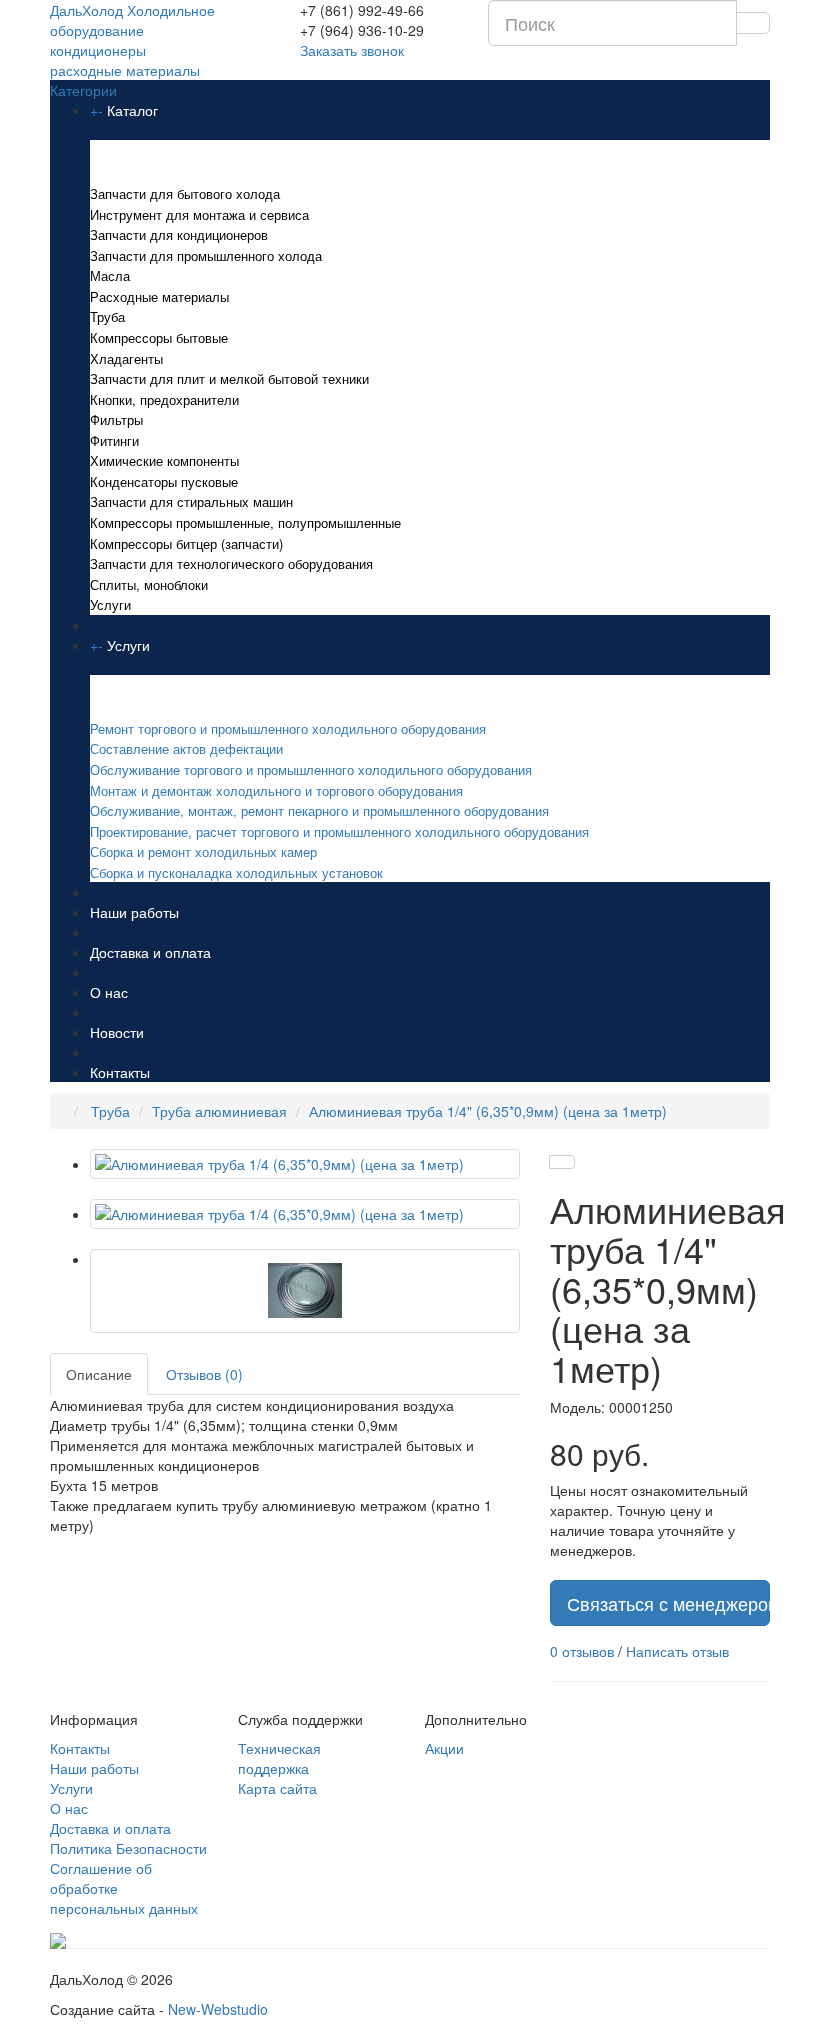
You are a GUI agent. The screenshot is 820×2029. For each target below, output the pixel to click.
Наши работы (134, 912)
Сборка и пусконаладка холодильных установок (236, 872)
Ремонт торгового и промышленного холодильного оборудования (290, 728)
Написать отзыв (677, 1651)
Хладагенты (126, 358)
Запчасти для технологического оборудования (231, 563)
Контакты (120, 1072)
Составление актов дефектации (186, 748)
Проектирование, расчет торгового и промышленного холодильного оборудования (339, 831)
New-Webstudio (218, 2009)
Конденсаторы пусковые (164, 481)
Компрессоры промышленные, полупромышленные (245, 522)
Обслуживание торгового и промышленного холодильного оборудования (311, 769)
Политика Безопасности (128, 1848)
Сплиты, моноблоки (149, 584)
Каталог (132, 110)
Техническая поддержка (279, 1758)
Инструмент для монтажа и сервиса (199, 214)
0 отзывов (582, 1651)
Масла (110, 275)
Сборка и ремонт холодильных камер (203, 851)
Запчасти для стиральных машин (191, 501)
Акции (444, 1748)
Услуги (110, 604)
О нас (109, 992)
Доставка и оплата (150, 952)
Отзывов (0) (204, 1374)
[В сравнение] (562, 1162)
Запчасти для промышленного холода (206, 255)
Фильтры (116, 419)
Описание (99, 1374)
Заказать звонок (352, 50)
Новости (117, 1032)
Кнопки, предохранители (164, 399)
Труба (107, 316)
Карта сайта (277, 1788)
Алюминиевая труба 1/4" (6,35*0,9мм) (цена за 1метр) (488, 1111)
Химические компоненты (164, 460)
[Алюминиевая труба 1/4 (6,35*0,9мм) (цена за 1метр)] (305, 1164)
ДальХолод (132, 40)
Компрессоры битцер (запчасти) (186, 543)
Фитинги (114, 440)
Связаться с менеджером (668, 1603)
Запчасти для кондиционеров (179, 234)
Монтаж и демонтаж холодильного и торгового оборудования (276, 790)
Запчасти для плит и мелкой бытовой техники (229, 378)
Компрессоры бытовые (159, 337)
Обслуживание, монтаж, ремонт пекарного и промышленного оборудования (319, 810)
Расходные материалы (159, 296)
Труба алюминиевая (219, 1111)
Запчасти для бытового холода (185, 193)
